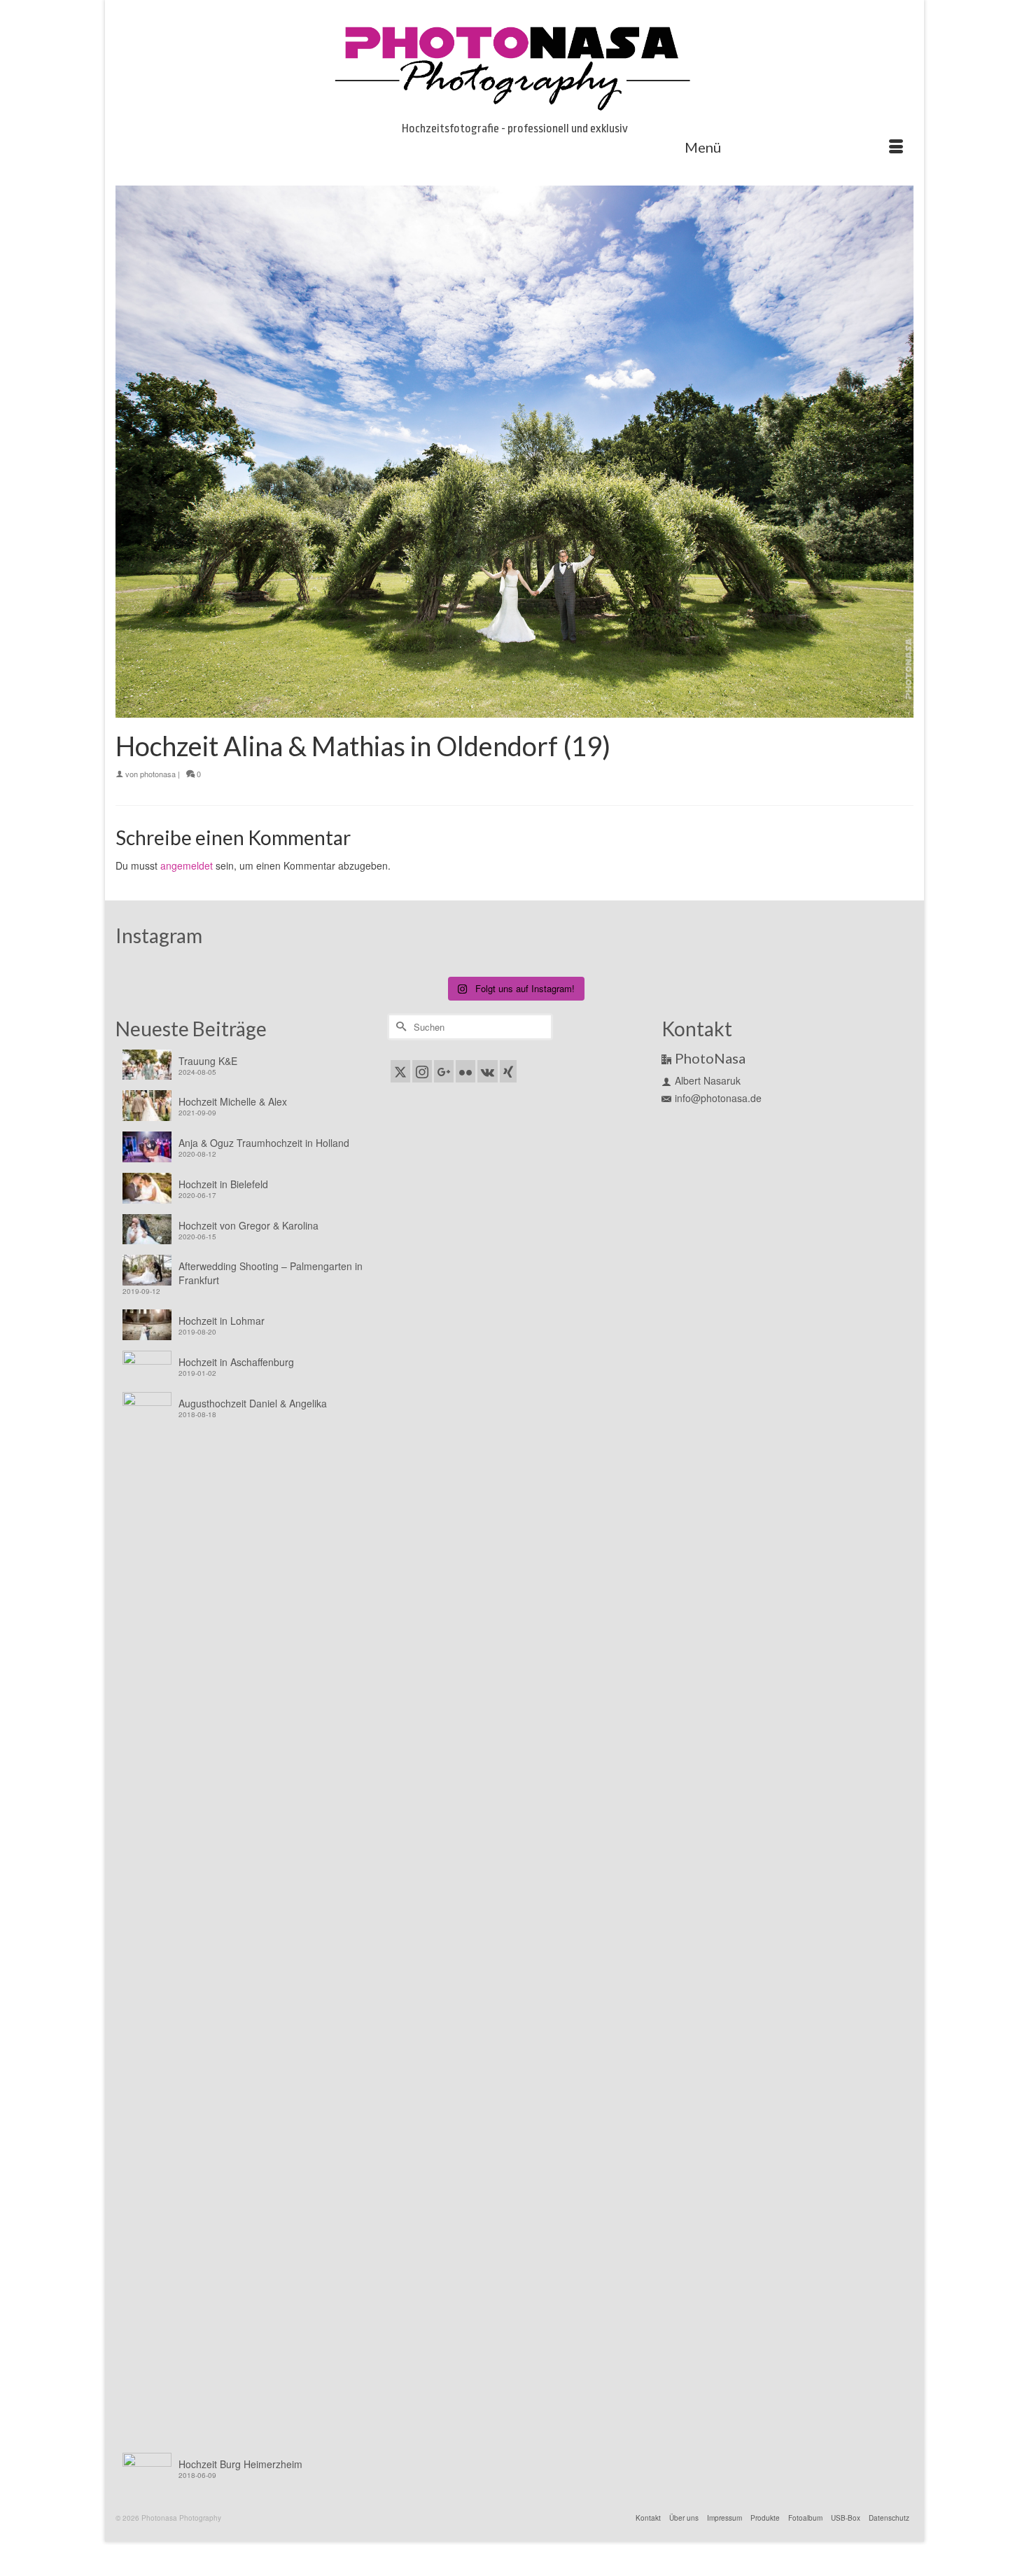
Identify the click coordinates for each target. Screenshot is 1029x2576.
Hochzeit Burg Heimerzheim (240, 2464)
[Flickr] (465, 1071)
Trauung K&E (208, 1061)
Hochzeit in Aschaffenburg (236, 1362)
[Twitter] (400, 1071)
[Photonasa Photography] (514, 64)
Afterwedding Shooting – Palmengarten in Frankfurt (271, 1273)
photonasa (158, 774)
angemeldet (187, 865)
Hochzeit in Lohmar (222, 1321)
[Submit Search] (399, 1027)
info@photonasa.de (718, 1098)
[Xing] (508, 1071)
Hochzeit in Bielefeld (223, 1184)
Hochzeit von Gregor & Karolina (248, 1225)
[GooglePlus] (444, 1071)
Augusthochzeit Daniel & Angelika (253, 1403)
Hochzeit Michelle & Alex (233, 1101)
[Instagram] (422, 1071)
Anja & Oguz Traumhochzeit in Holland (264, 1143)
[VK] (488, 1071)
